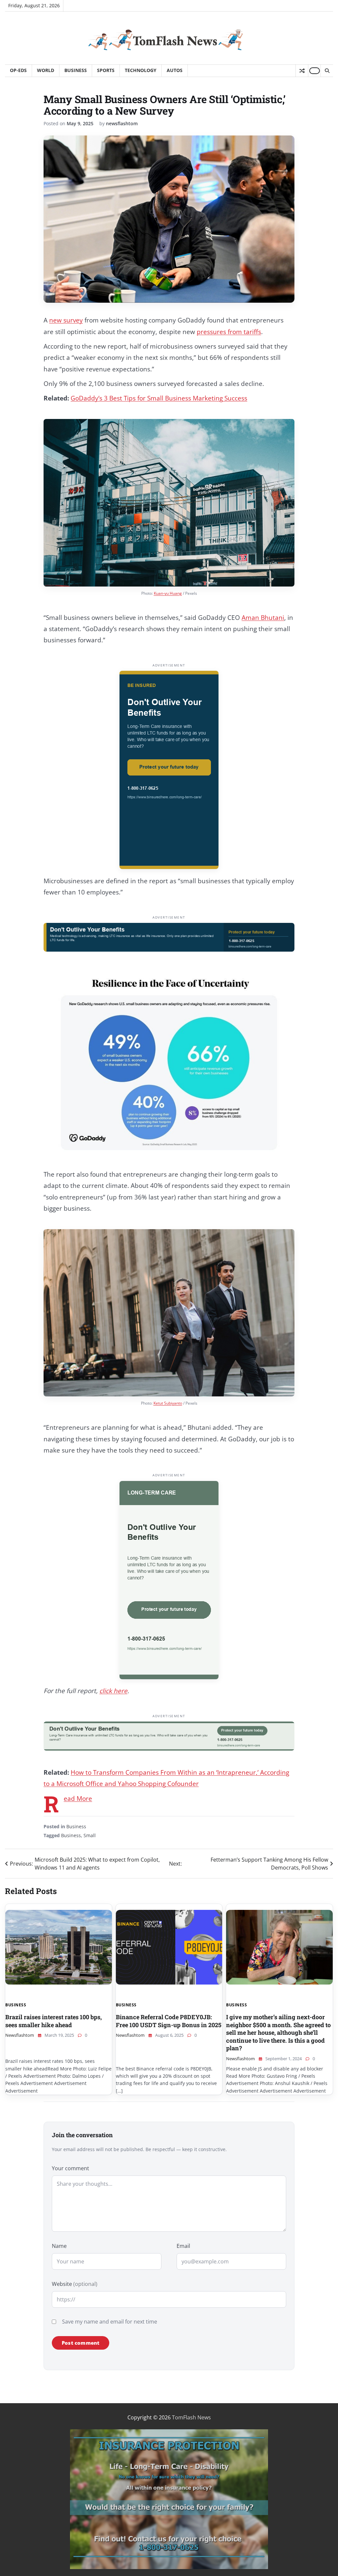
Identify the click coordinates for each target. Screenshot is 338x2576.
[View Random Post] (302, 71)
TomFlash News (191, 2417)
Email (183, 2246)
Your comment (70, 2168)
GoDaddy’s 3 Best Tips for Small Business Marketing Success (159, 398)
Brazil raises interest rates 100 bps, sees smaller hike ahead (53, 2021)
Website (75, 2284)
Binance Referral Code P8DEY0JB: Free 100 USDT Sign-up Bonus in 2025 (169, 2021)
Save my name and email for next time (110, 2322)
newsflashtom (122, 123)
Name (59, 2246)
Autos (175, 70)
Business (76, 70)
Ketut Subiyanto (168, 1403)
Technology (141, 70)
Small (90, 1835)
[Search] (327, 71)
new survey (66, 320)
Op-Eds (18, 70)
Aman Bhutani (263, 618)
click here (113, 1691)
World (46, 70)
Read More (78, 1799)
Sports (106, 70)
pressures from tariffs (229, 332)
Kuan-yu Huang (168, 593)
